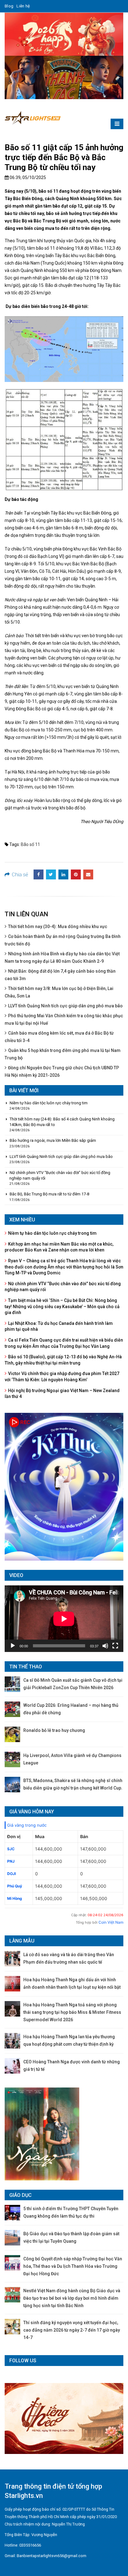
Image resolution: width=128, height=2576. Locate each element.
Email (88, 874)
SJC (11, 1849)
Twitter (51, 874)
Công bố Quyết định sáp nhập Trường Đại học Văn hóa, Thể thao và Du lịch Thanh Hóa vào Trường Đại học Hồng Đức (73, 2266)
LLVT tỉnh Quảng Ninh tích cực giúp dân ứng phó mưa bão (65, 1006)
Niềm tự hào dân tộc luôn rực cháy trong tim (49, 1103)
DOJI (11, 1874)
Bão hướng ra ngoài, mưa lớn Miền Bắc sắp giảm (53, 1140)
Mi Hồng (15, 1898)
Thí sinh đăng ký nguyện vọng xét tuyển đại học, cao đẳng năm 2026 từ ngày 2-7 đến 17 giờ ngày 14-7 (72, 2330)
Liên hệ (23, 6)
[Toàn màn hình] (115, 1646)
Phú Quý (15, 1886)
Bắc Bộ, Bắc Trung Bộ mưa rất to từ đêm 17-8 (49, 1194)
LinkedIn (63, 874)
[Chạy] (13, 1646)
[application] (64, 1619)
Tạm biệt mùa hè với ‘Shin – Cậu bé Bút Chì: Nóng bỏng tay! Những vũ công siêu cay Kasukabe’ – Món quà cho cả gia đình (62, 1306)
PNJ (11, 1861)
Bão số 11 (30, 844)
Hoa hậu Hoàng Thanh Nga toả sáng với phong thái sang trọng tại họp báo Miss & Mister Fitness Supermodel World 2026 (72, 2012)
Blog (9, 6)
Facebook (39, 874)
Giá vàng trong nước (27, 1825)
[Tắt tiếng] (105, 1646)
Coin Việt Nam (111, 1922)
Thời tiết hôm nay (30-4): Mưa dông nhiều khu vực (58, 927)
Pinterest (76, 874)
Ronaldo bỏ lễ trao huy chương (54, 1730)
